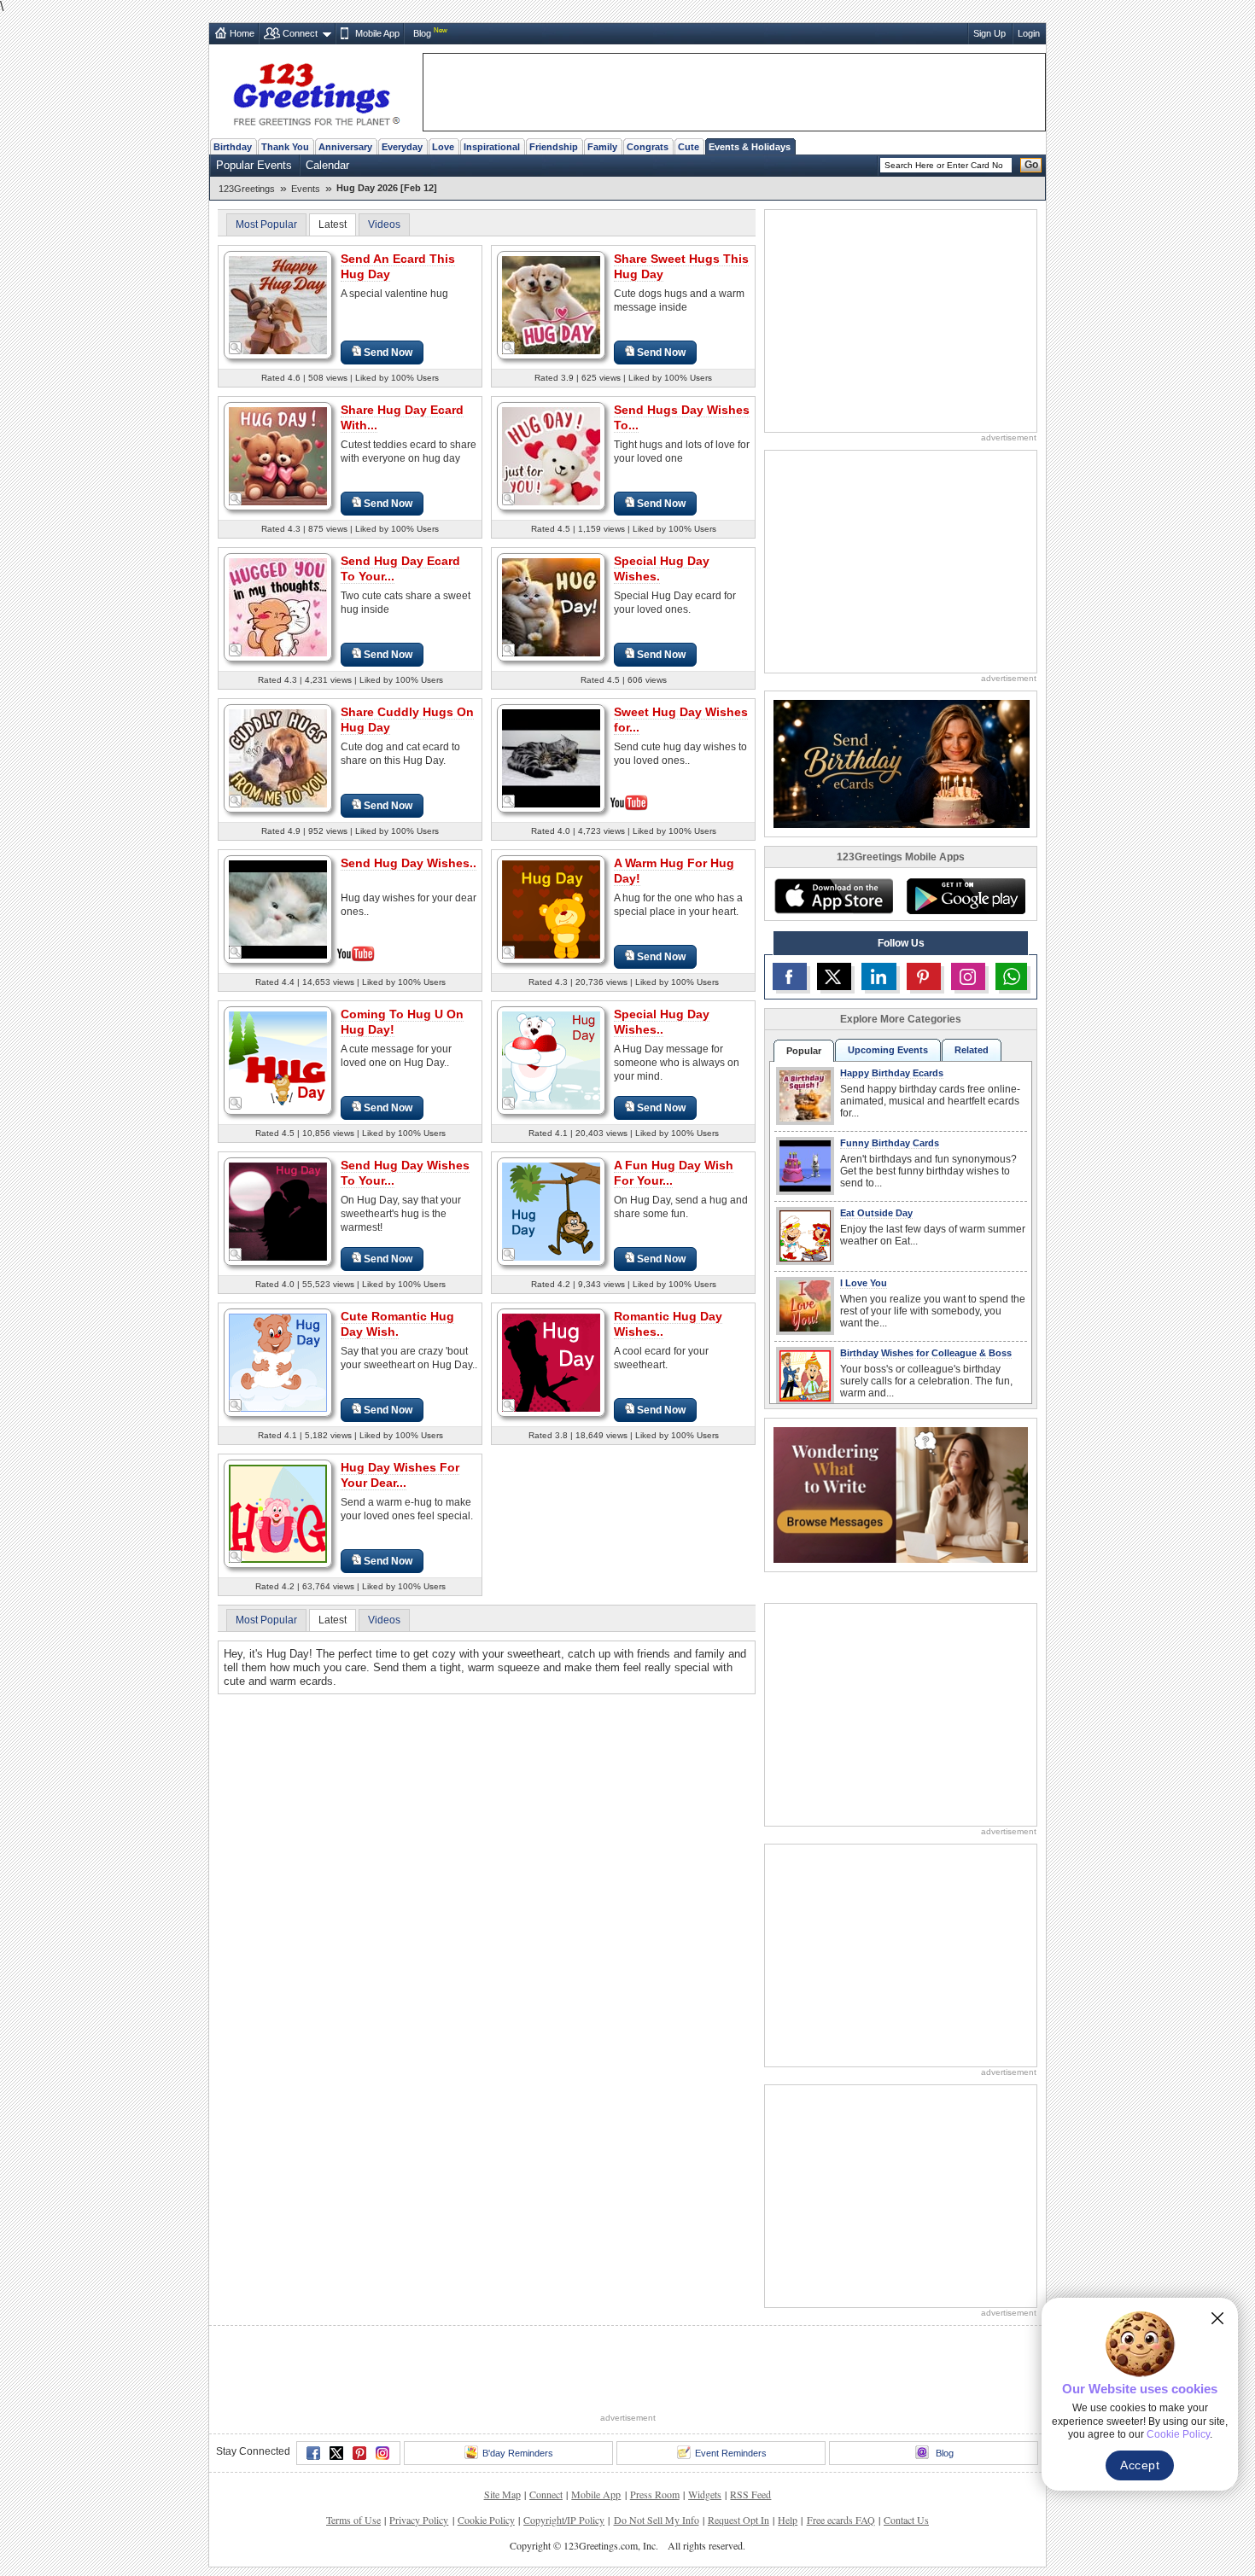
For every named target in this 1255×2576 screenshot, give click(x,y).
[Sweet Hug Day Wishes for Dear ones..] (551, 757)
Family (602, 147)
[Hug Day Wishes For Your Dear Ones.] (278, 1513)
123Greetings (247, 189)
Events (306, 189)
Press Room (655, 2494)
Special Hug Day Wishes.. (662, 1022)
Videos (384, 224)
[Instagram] (382, 2453)
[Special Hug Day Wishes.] (551, 606)
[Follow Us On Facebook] (790, 976)
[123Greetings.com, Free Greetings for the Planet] (316, 91)
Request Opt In (738, 2520)
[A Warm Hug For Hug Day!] (551, 909)
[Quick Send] (236, 348)
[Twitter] (336, 2453)
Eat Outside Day (876, 1213)
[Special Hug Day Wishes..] (551, 1060)
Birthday (233, 147)
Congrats (648, 147)
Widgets (705, 2494)
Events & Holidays (750, 147)
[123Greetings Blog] (901, 1494)
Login (1029, 33)
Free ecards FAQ (841, 2520)
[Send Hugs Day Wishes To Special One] (551, 455)
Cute (689, 147)
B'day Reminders (518, 2453)
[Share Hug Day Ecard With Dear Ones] (278, 455)
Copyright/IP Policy (564, 2520)
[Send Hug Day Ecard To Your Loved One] (278, 606)
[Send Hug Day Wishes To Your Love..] (278, 1211)
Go (1031, 165)
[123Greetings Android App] (966, 896)
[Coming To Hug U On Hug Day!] (278, 1060)
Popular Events (254, 165)
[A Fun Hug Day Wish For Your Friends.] (551, 1211)
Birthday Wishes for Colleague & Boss (926, 1353)
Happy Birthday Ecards (892, 1073)
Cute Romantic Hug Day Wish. (397, 1324)
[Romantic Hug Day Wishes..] (551, 1362)
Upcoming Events (888, 1050)
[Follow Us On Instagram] (968, 976)
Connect (300, 33)
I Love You (864, 1283)
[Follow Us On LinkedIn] (878, 976)
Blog (422, 33)
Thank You (285, 147)
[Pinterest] (359, 2453)
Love (443, 147)
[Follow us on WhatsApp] (1011, 976)
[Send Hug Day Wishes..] (278, 908)
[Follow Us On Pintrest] (924, 976)
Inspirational (492, 147)
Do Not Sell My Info (657, 2520)
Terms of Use (353, 2520)
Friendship (554, 147)
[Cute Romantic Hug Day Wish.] (278, 1362)
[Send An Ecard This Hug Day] (278, 304)
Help (788, 2520)
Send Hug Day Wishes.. (409, 863)
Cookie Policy (486, 2520)
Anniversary (345, 147)
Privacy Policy (419, 2520)
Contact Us (906, 2520)
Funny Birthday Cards (890, 1143)
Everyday (402, 147)
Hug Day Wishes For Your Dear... (400, 1475)
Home (242, 33)
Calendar (327, 165)
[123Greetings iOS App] (833, 896)
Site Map (502, 2494)
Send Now (388, 353)
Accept (1140, 2465)
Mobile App (377, 33)
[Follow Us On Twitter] (834, 976)
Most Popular (266, 224)
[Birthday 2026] (902, 763)
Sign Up (989, 33)
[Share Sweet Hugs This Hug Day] (551, 304)
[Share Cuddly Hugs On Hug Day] (278, 758)
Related (972, 1050)
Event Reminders (731, 2453)
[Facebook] (313, 2453)
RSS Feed (750, 2494)
